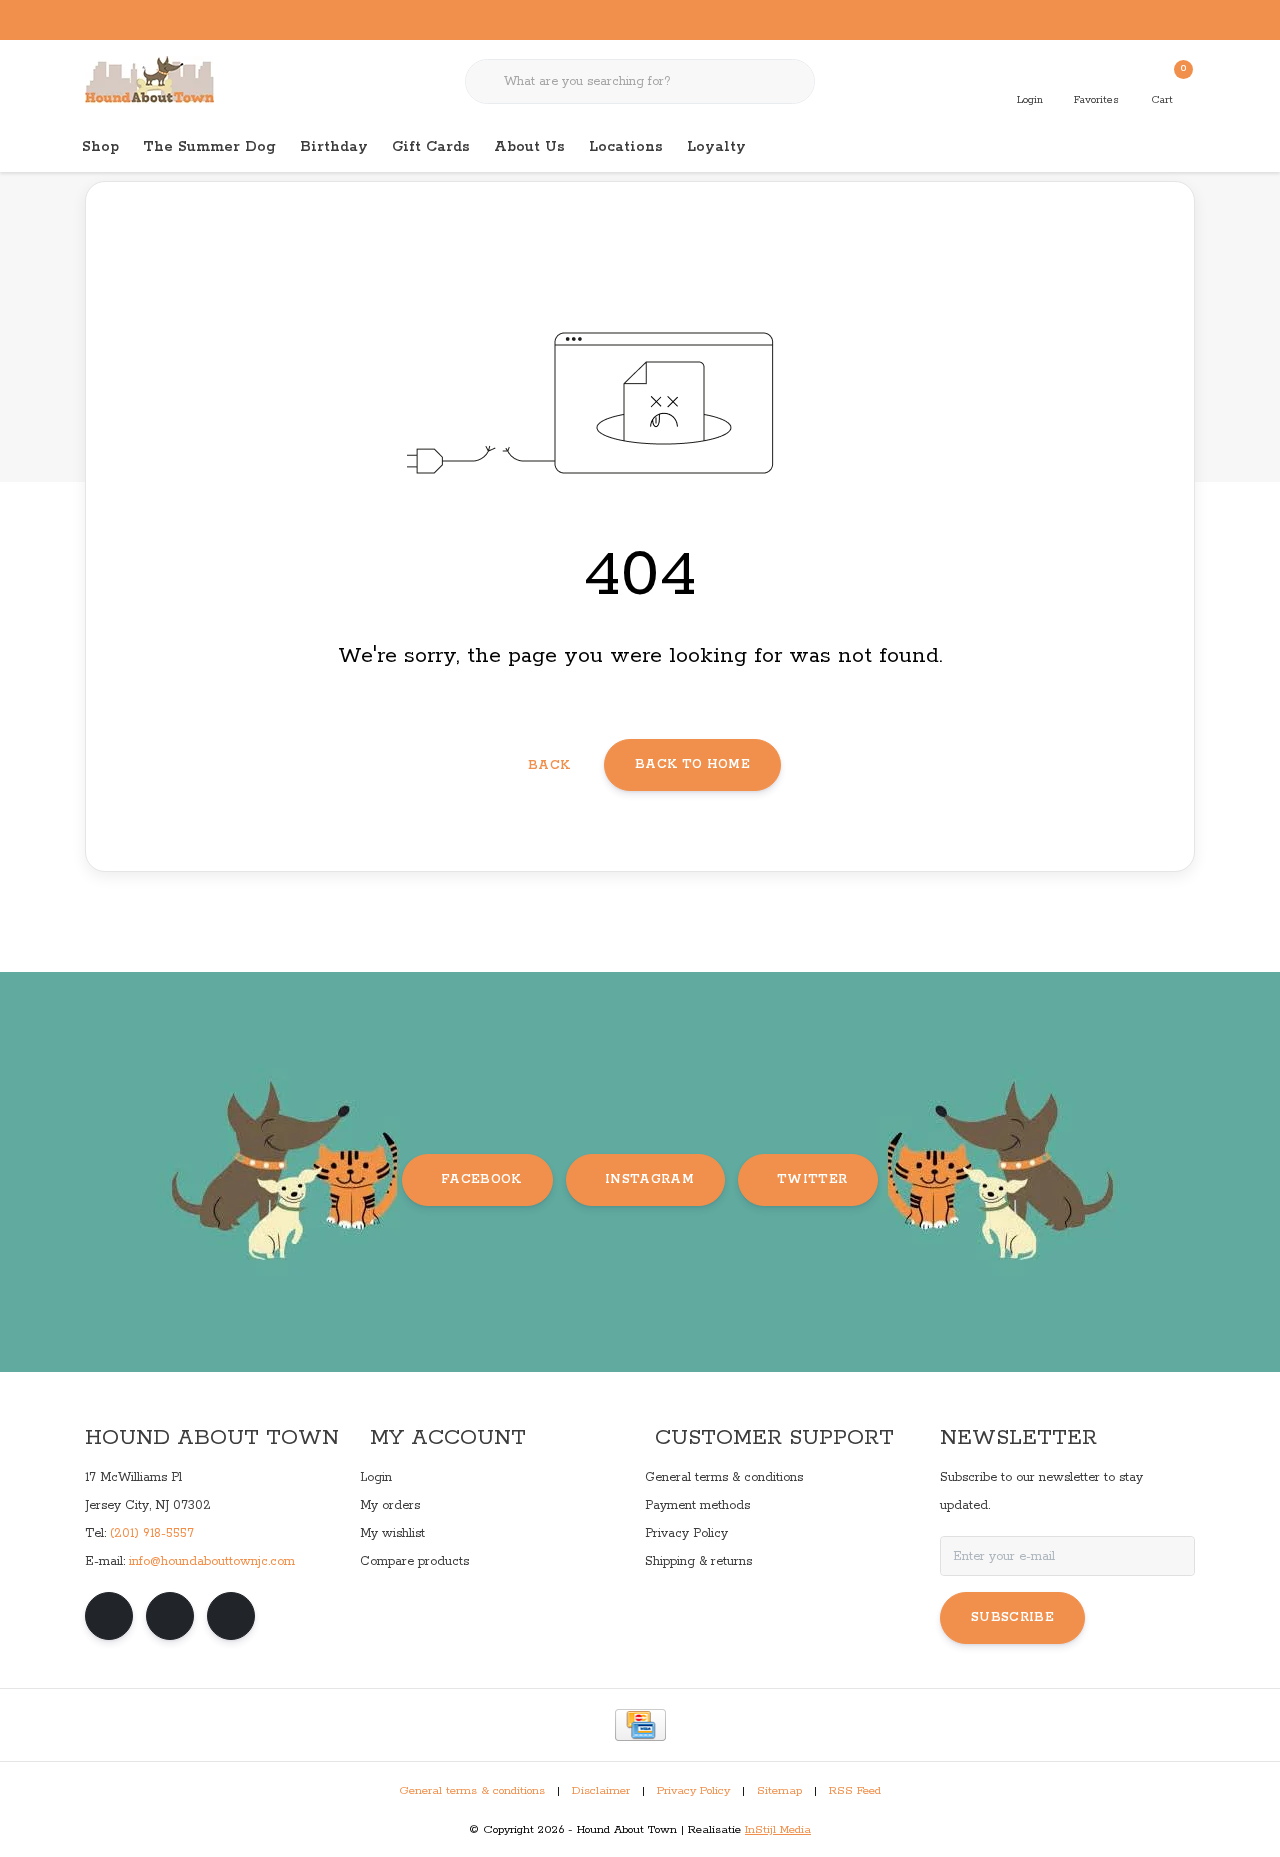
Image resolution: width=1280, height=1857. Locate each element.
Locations (626, 147)
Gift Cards (431, 147)
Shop (100, 147)
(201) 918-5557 (152, 1533)
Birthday (334, 147)
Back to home (692, 764)
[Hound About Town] (149, 80)
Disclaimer (601, 1791)
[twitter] (231, 1616)
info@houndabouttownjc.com (212, 1561)
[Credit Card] (640, 1725)
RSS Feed (855, 1791)
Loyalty (716, 147)
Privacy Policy (693, 1791)
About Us (529, 147)
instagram (649, 1179)
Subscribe (1012, 1617)
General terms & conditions (472, 1791)
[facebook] (109, 1616)
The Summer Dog (209, 147)
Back (549, 765)
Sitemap (779, 1791)
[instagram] (170, 1616)
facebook (481, 1179)
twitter (812, 1179)
